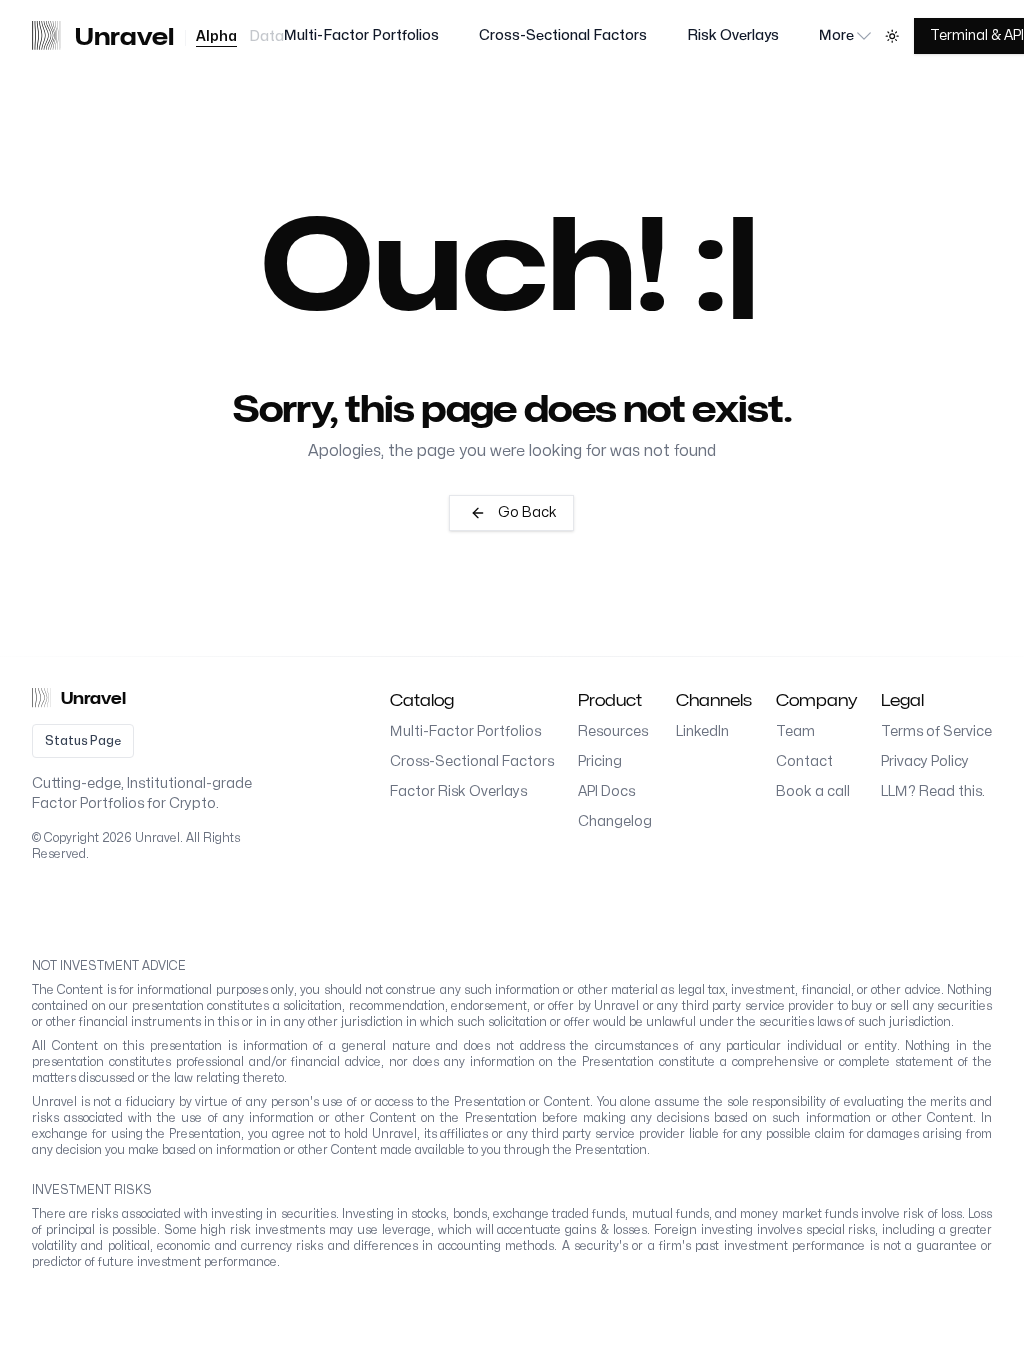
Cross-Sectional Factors (563, 35)
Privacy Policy (925, 761)
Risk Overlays (733, 35)
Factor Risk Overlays (458, 791)
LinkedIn (702, 731)
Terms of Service (936, 731)
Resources (613, 731)
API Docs (606, 791)
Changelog (615, 821)
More (836, 35)
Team (795, 731)
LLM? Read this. (933, 791)
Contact (804, 761)
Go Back (527, 512)
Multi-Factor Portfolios (361, 35)
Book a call (813, 791)
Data (266, 36)
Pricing (600, 761)
